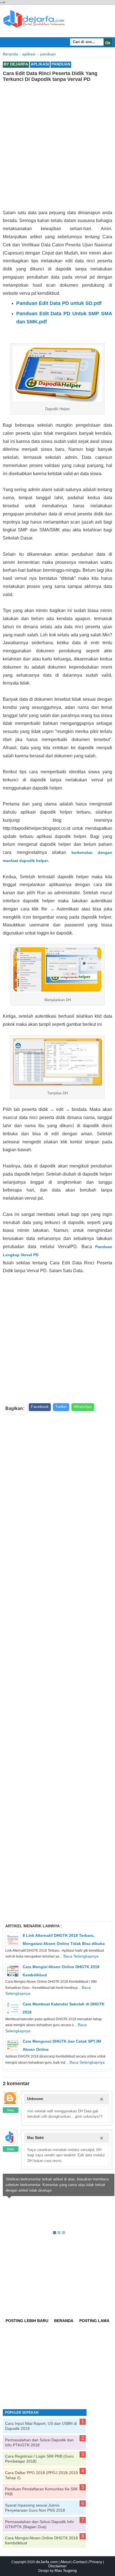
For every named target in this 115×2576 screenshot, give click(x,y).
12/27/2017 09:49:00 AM (79, 2138)
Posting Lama (94, 2321)
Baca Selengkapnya (81, 1956)
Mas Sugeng (66, 2570)
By (16, 64)
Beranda (64, 2321)
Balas (11, 2110)
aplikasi (40, 64)
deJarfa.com (47, 2562)
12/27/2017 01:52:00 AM (79, 2099)
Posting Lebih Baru (27, 2321)
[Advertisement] (57, 146)
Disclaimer (57, 2566)
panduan (61, 64)
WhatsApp (83, 1407)
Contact (80, 2562)
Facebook (40, 1407)
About (65, 2562)
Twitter (61, 1407)
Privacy (96, 2562)
